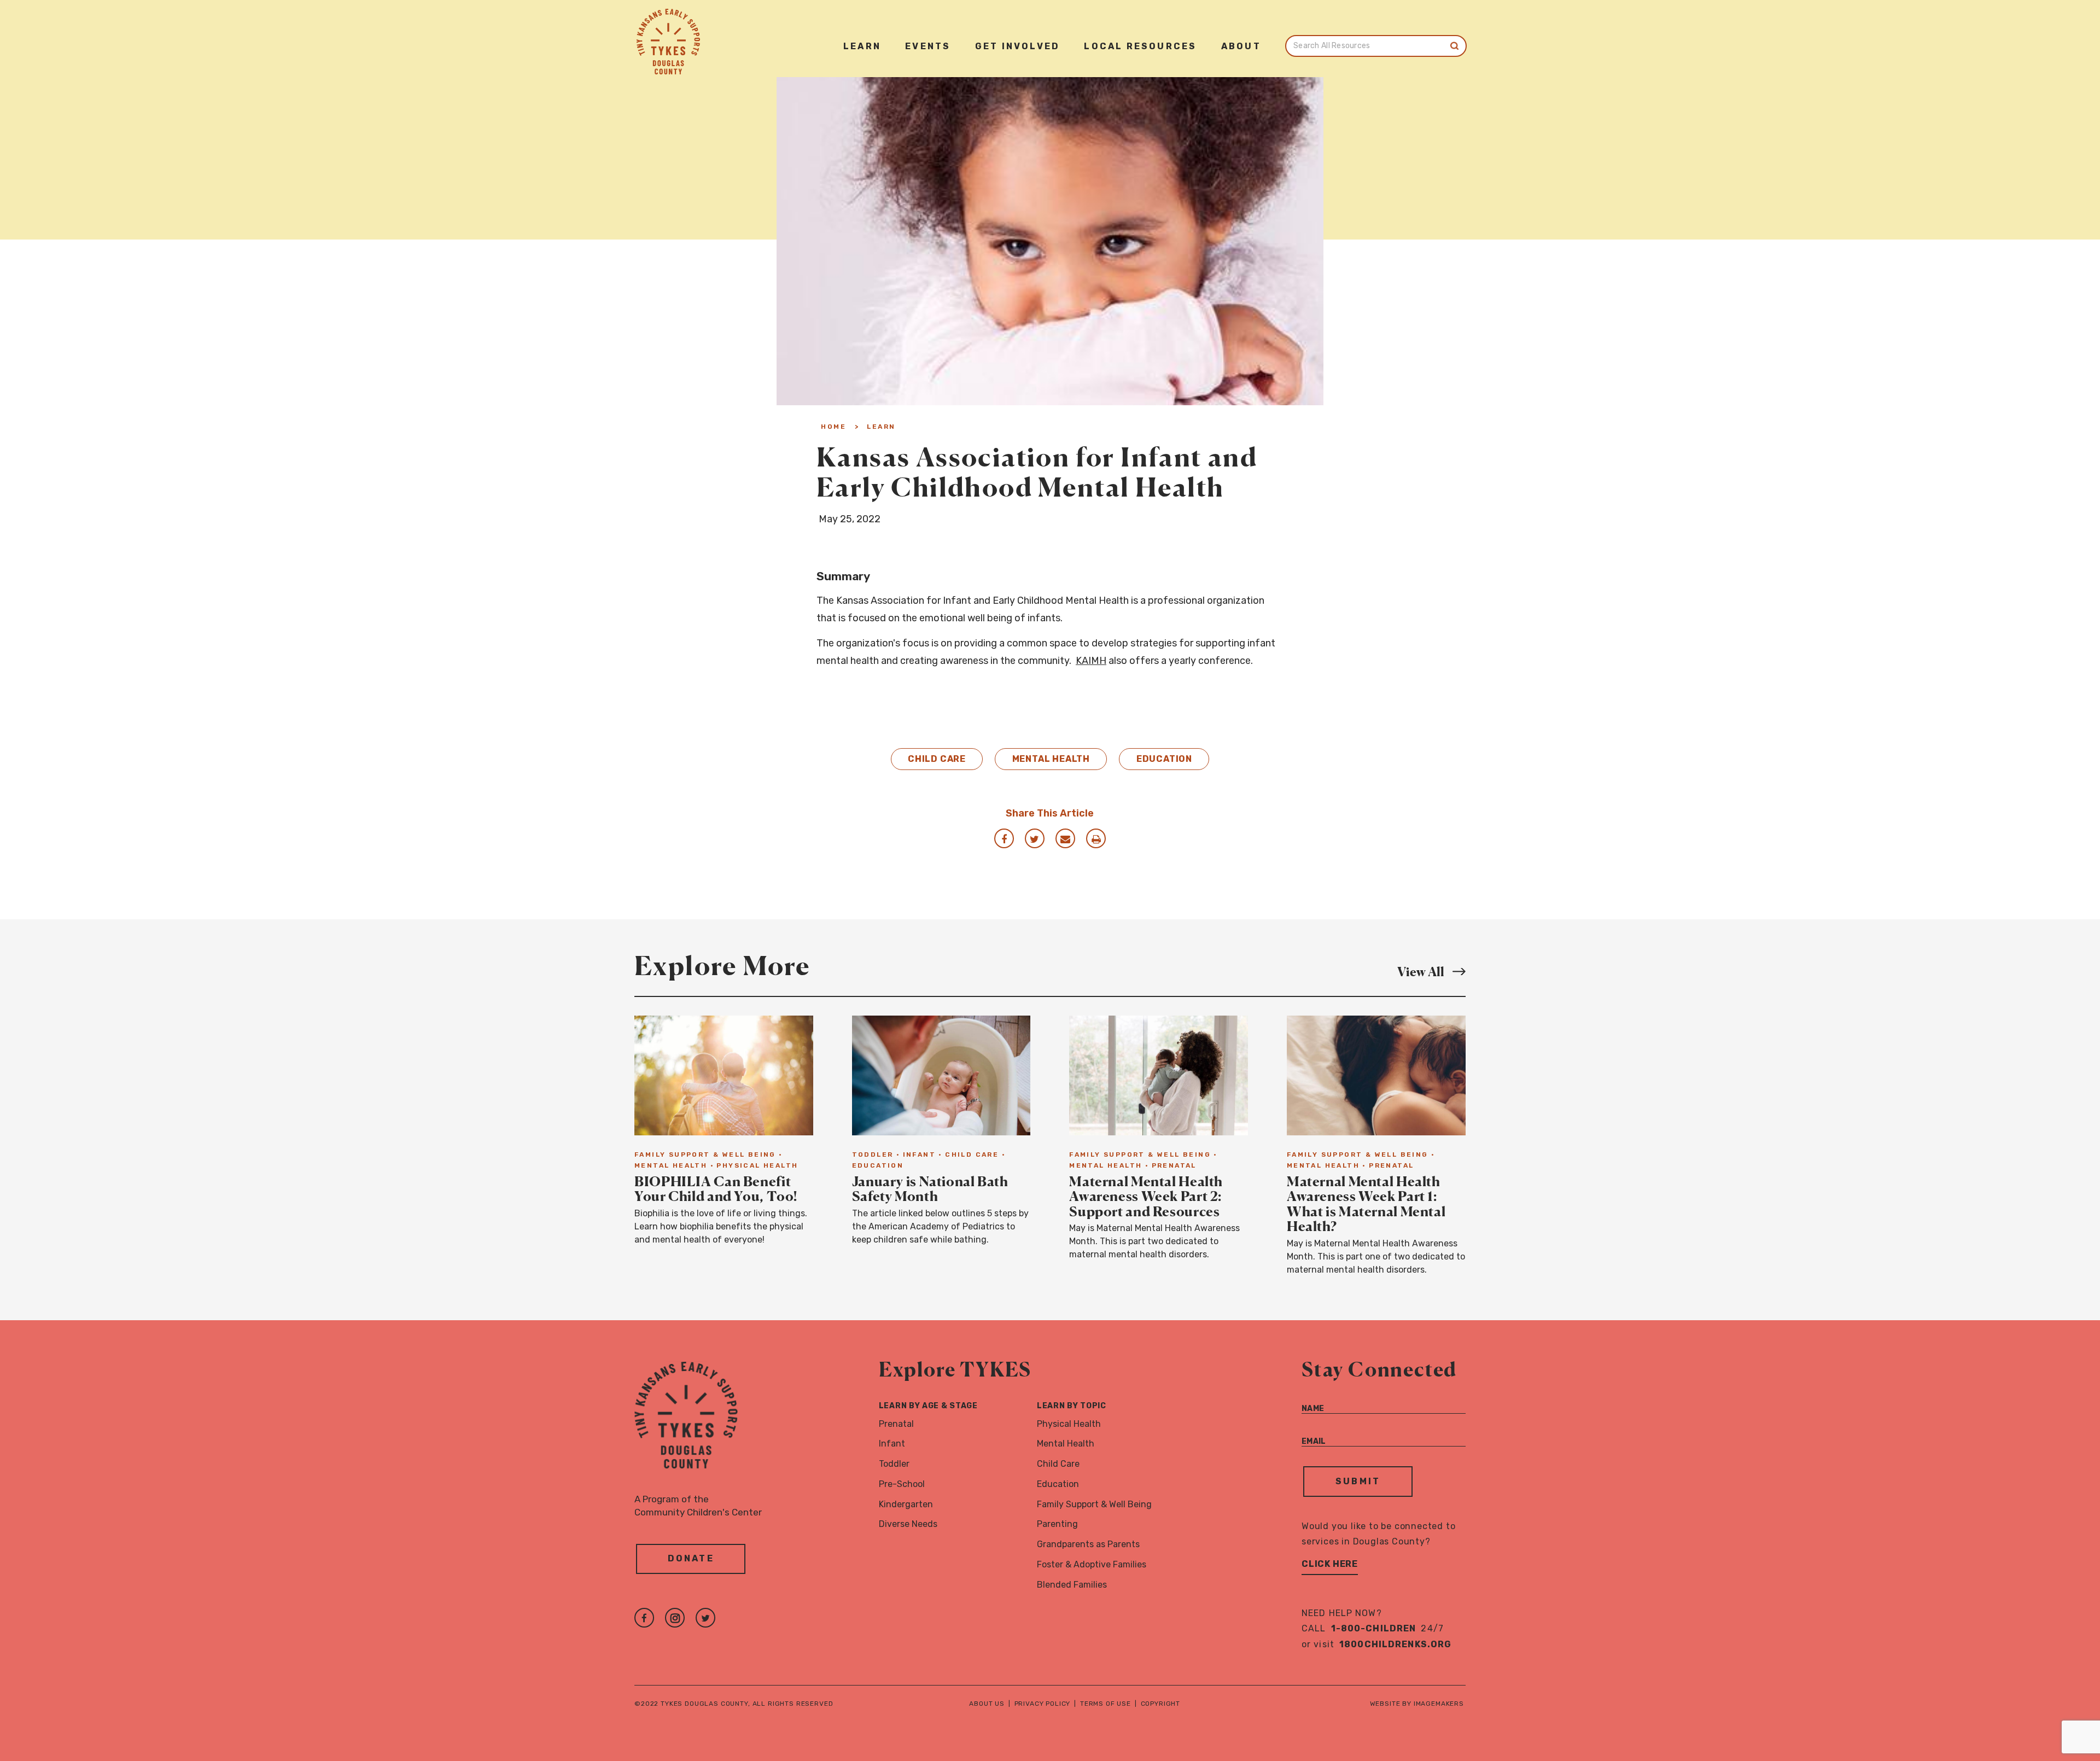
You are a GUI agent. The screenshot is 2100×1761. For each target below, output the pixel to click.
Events (928, 46)
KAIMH (1091, 661)
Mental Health (1051, 759)
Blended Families (1072, 1585)
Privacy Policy (1043, 1704)
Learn (862, 46)
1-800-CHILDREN (1374, 1628)
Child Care (937, 759)
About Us (987, 1704)
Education (1164, 759)
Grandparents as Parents (1088, 1544)
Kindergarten (906, 1504)
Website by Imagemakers (1417, 1704)
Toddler (894, 1464)
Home (833, 427)
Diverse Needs (908, 1524)
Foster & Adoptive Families (1092, 1564)
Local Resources (1140, 46)
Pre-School (902, 1484)
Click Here (1330, 1564)
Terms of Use (1106, 1704)
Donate (691, 1558)
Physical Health (1069, 1424)
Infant (892, 1444)
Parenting (1057, 1524)
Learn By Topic (1072, 1406)
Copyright (1161, 1704)
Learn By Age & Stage (928, 1406)
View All (1431, 971)
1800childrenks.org (1395, 1644)
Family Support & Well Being (1094, 1504)
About (1241, 46)
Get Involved (1017, 46)
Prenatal (896, 1424)
